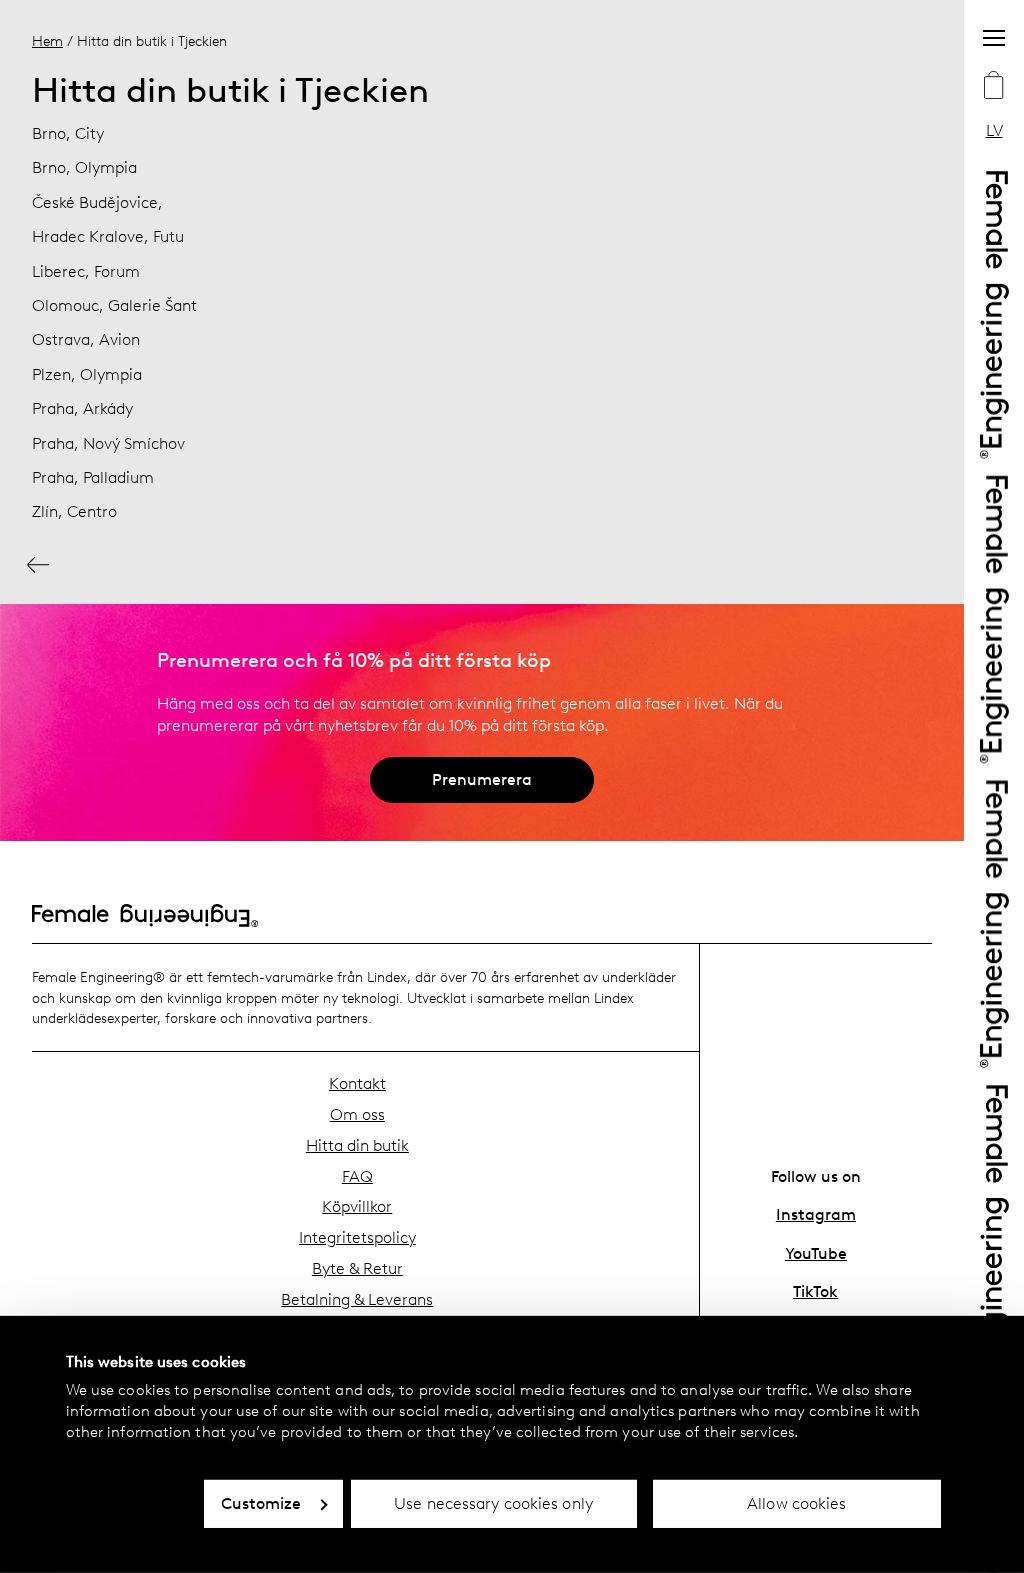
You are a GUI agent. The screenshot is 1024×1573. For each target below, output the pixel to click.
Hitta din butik (357, 1145)
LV (994, 130)
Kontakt (357, 1083)
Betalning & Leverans (357, 1299)
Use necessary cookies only (493, 1503)
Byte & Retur (357, 1268)
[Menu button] (994, 38)
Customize (261, 1503)
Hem (47, 41)
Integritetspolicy (357, 1237)
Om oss (357, 1114)
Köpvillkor (357, 1206)
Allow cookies (796, 1503)
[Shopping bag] (994, 87)
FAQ (357, 1176)
